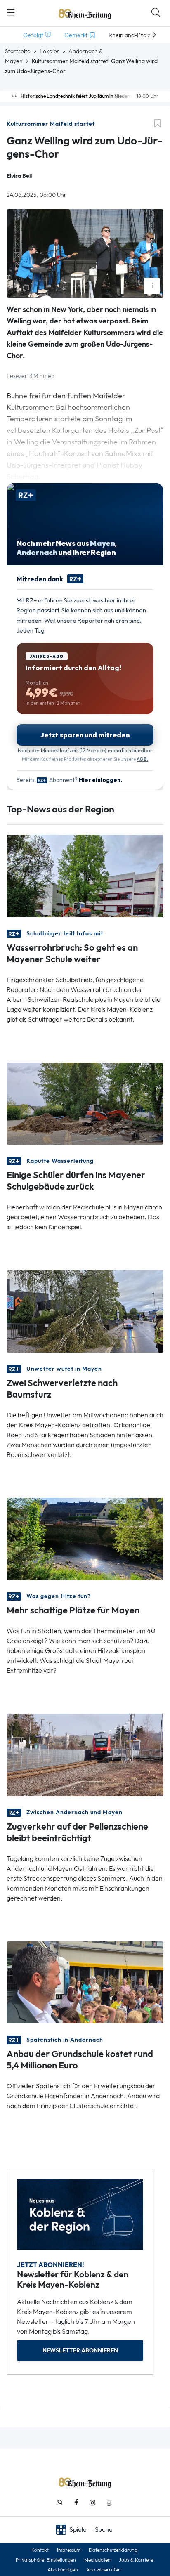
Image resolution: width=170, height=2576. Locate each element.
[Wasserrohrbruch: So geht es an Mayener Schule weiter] (85, 875)
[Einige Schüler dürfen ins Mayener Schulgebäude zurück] (85, 1103)
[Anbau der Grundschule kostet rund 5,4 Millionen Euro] (85, 1982)
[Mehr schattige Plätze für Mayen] (85, 1538)
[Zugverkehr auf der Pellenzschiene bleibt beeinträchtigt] (85, 1754)
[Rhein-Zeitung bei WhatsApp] (59, 2503)
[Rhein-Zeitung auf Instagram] (92, 2503)
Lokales (50, 51)
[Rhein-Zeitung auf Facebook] (76, 2503)
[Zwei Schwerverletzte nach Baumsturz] (85, 1311)
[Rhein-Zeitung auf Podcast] (109, 2503)
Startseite (18, 51)
